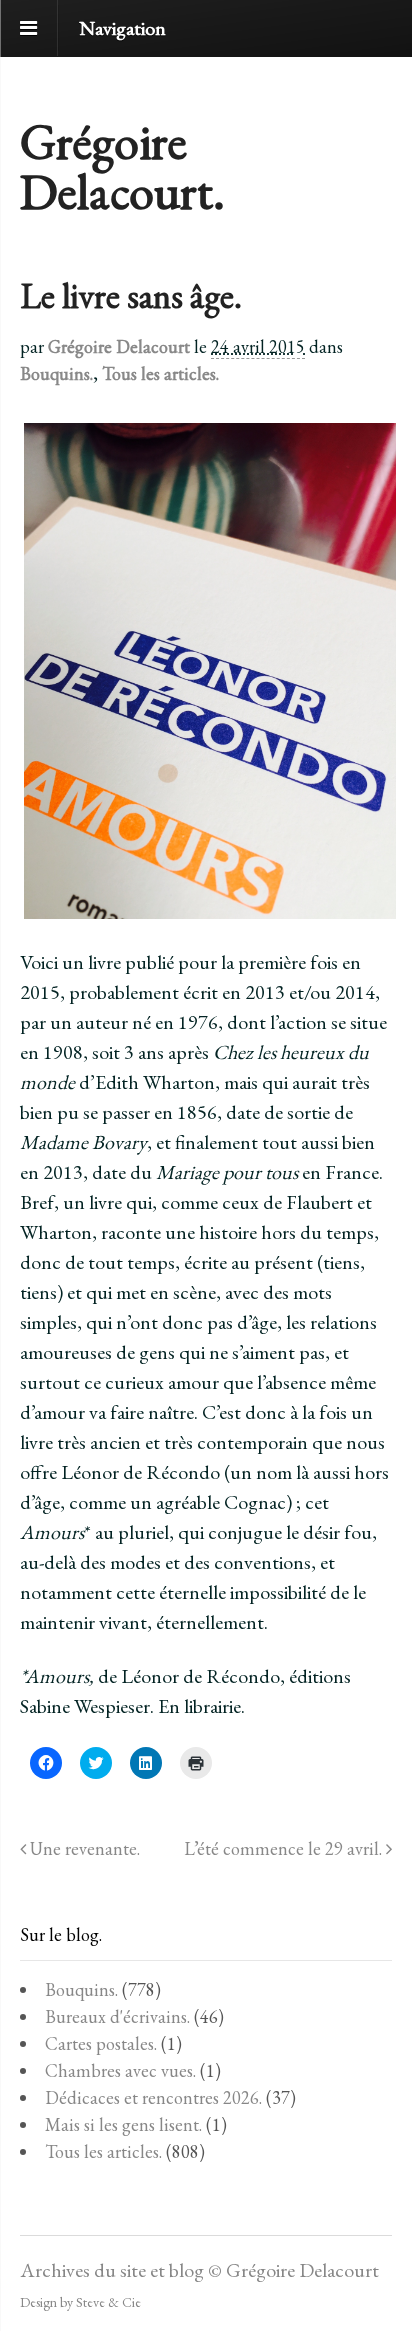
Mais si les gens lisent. (123, 2124)
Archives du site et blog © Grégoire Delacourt (199, 2270)
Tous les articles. (160, 373)
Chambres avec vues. (120, 2070)
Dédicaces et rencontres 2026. (153, 2097)
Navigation (122, 28)
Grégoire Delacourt (119, 346)
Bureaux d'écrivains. (117, 2016)
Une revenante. (83, 1848)
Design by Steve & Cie (80, 2302)
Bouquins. (56, 373)
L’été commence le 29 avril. (285, 1848)
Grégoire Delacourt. (122, 166)
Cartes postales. (101, 2043)
